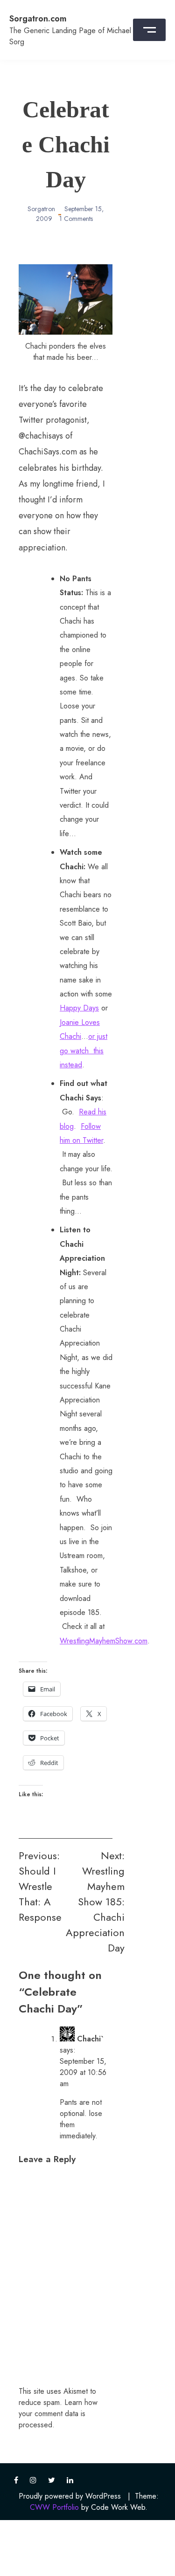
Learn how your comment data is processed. (58, 2414)
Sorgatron (41, 209)
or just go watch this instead (84, 1051)
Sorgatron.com (38, 19)
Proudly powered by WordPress (70, 2496)
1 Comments (76, 219)
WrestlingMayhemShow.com (104, 1641)
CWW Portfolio (54, 2507)
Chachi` (90, 2039)
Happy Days (79, 1008)
